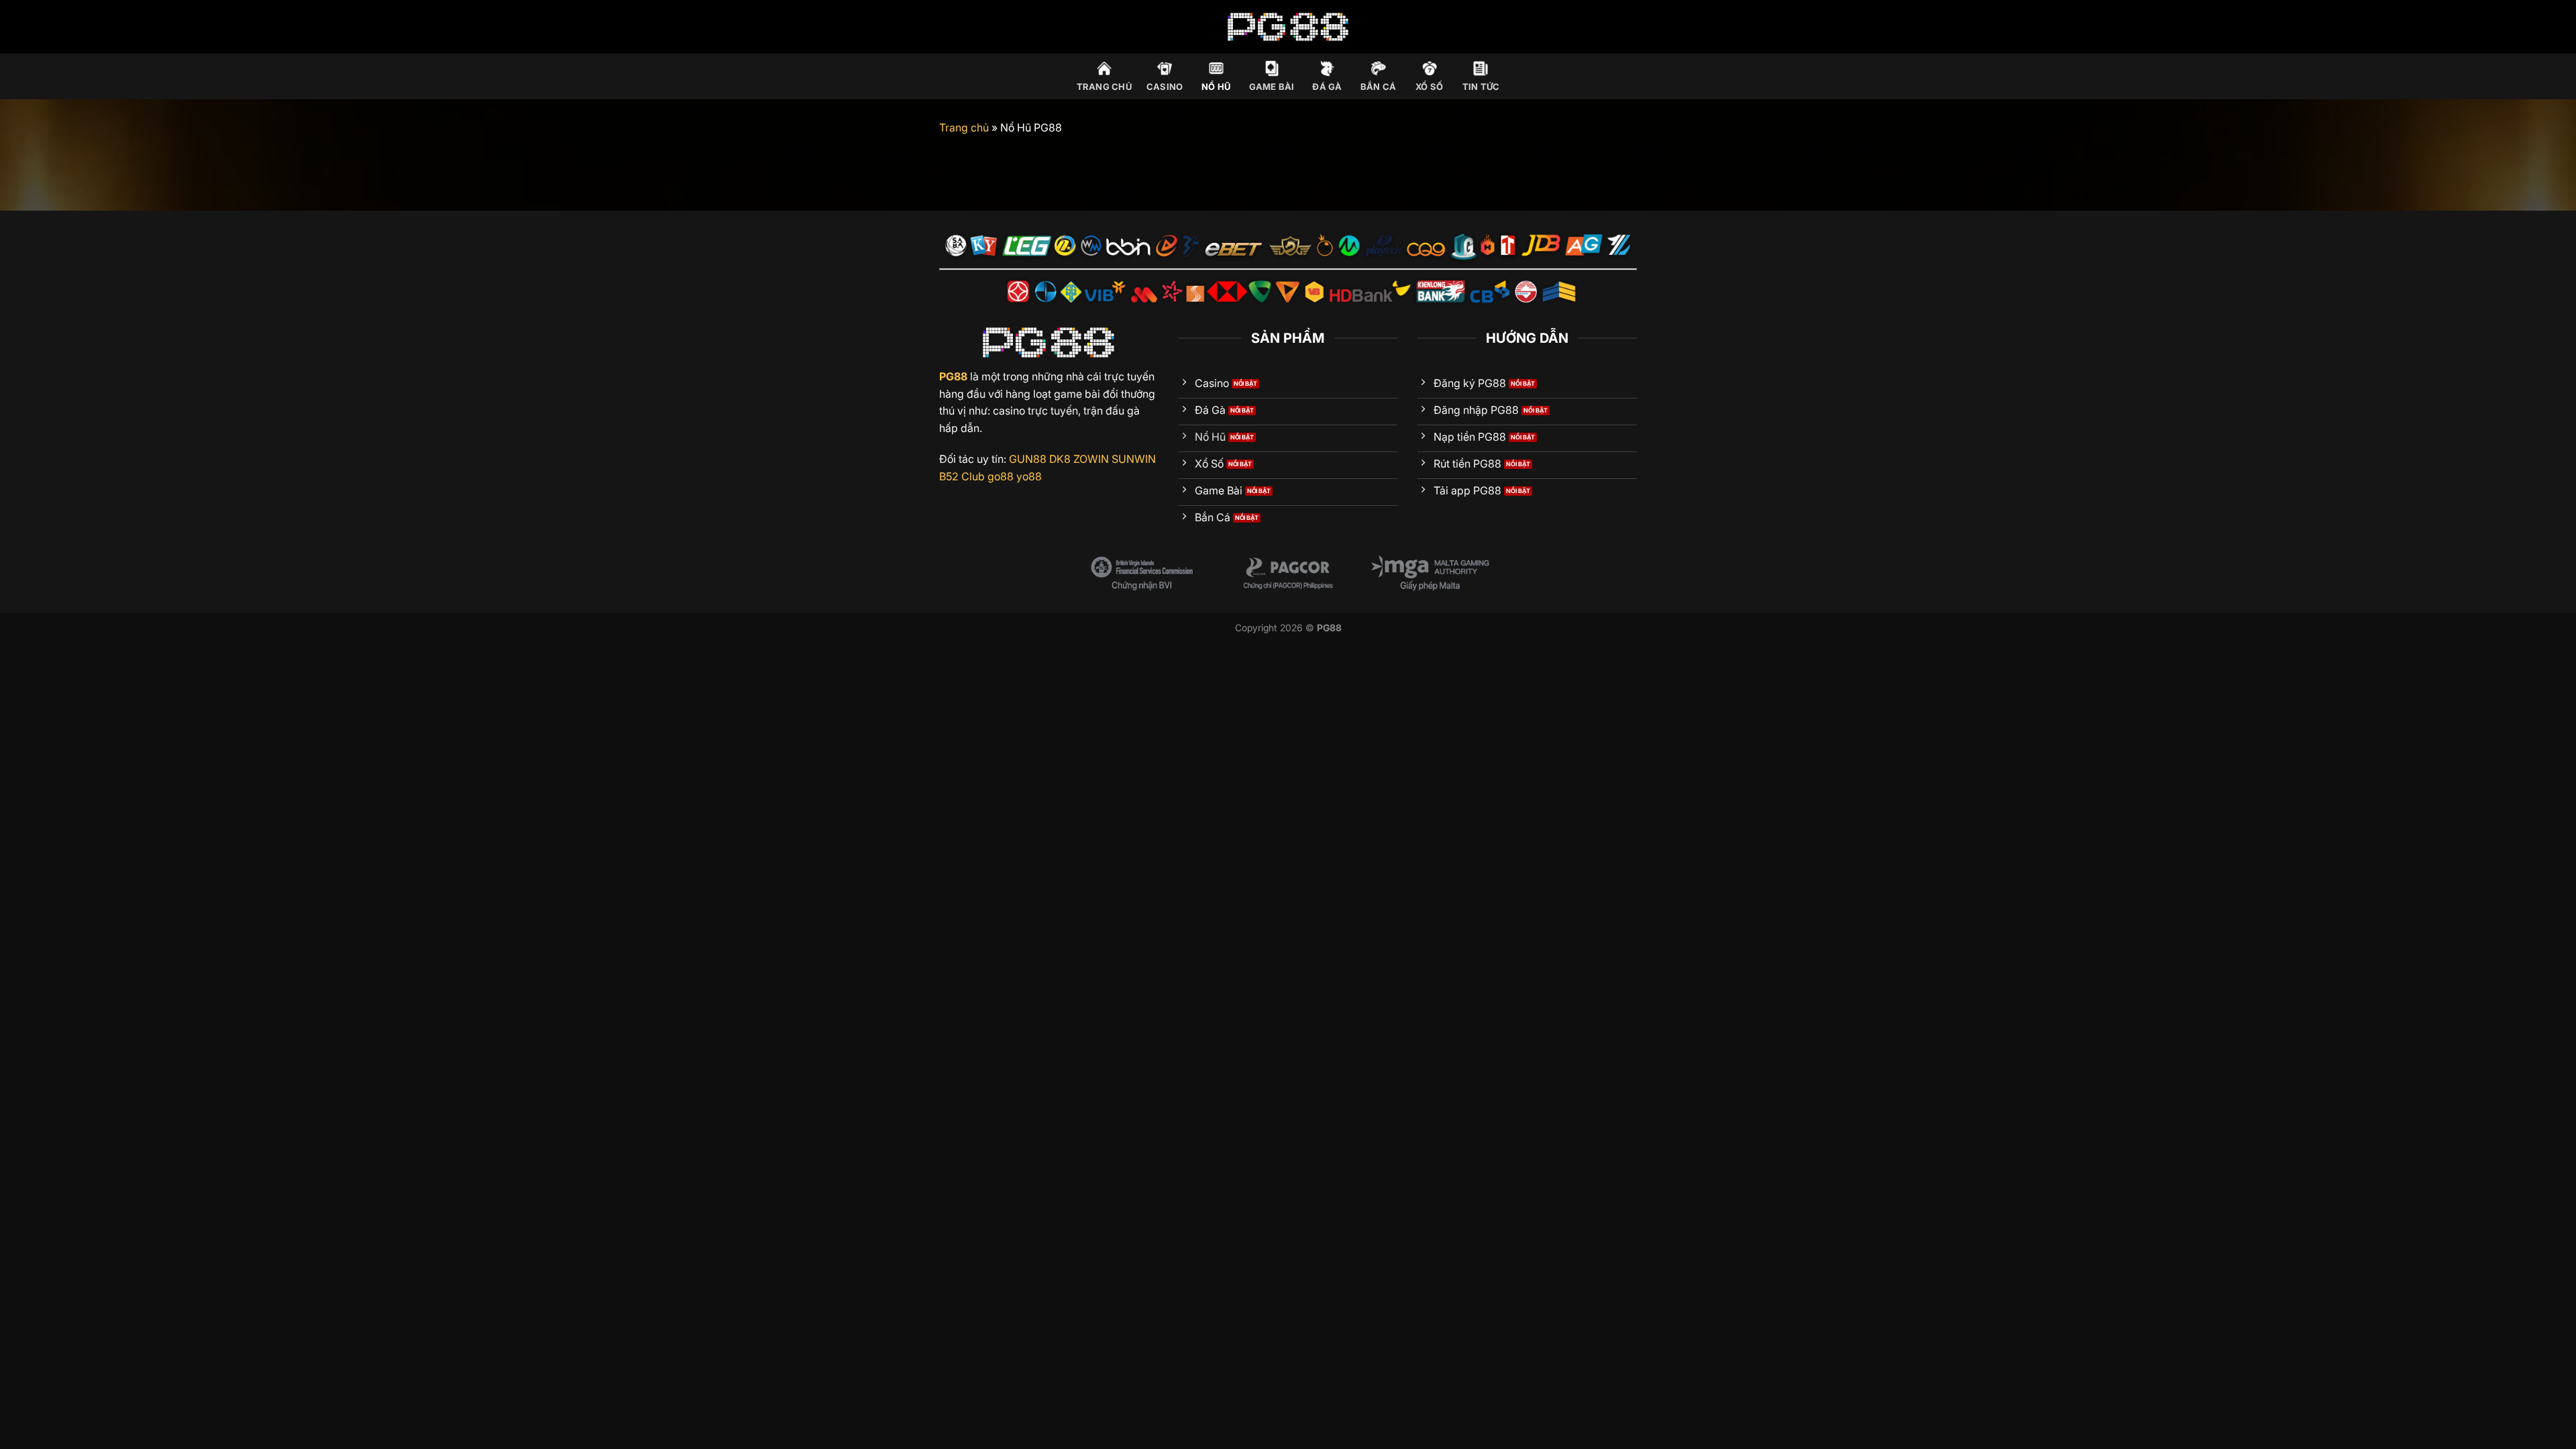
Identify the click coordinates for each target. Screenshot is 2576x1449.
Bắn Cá (1379, 87)
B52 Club (962, 476)
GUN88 (1028, 459)
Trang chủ (1104, 87)
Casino (1165, 87)
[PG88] (1288, 26)
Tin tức (1481, 87)
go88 (1001, 476)
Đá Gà (1327, 87)
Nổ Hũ (1216, 87)
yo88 (1029, 476)
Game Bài (1272, 87)
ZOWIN (1091, 459)
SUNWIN (1134, 459)
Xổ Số (1429, 87)
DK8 (1060, 459)
